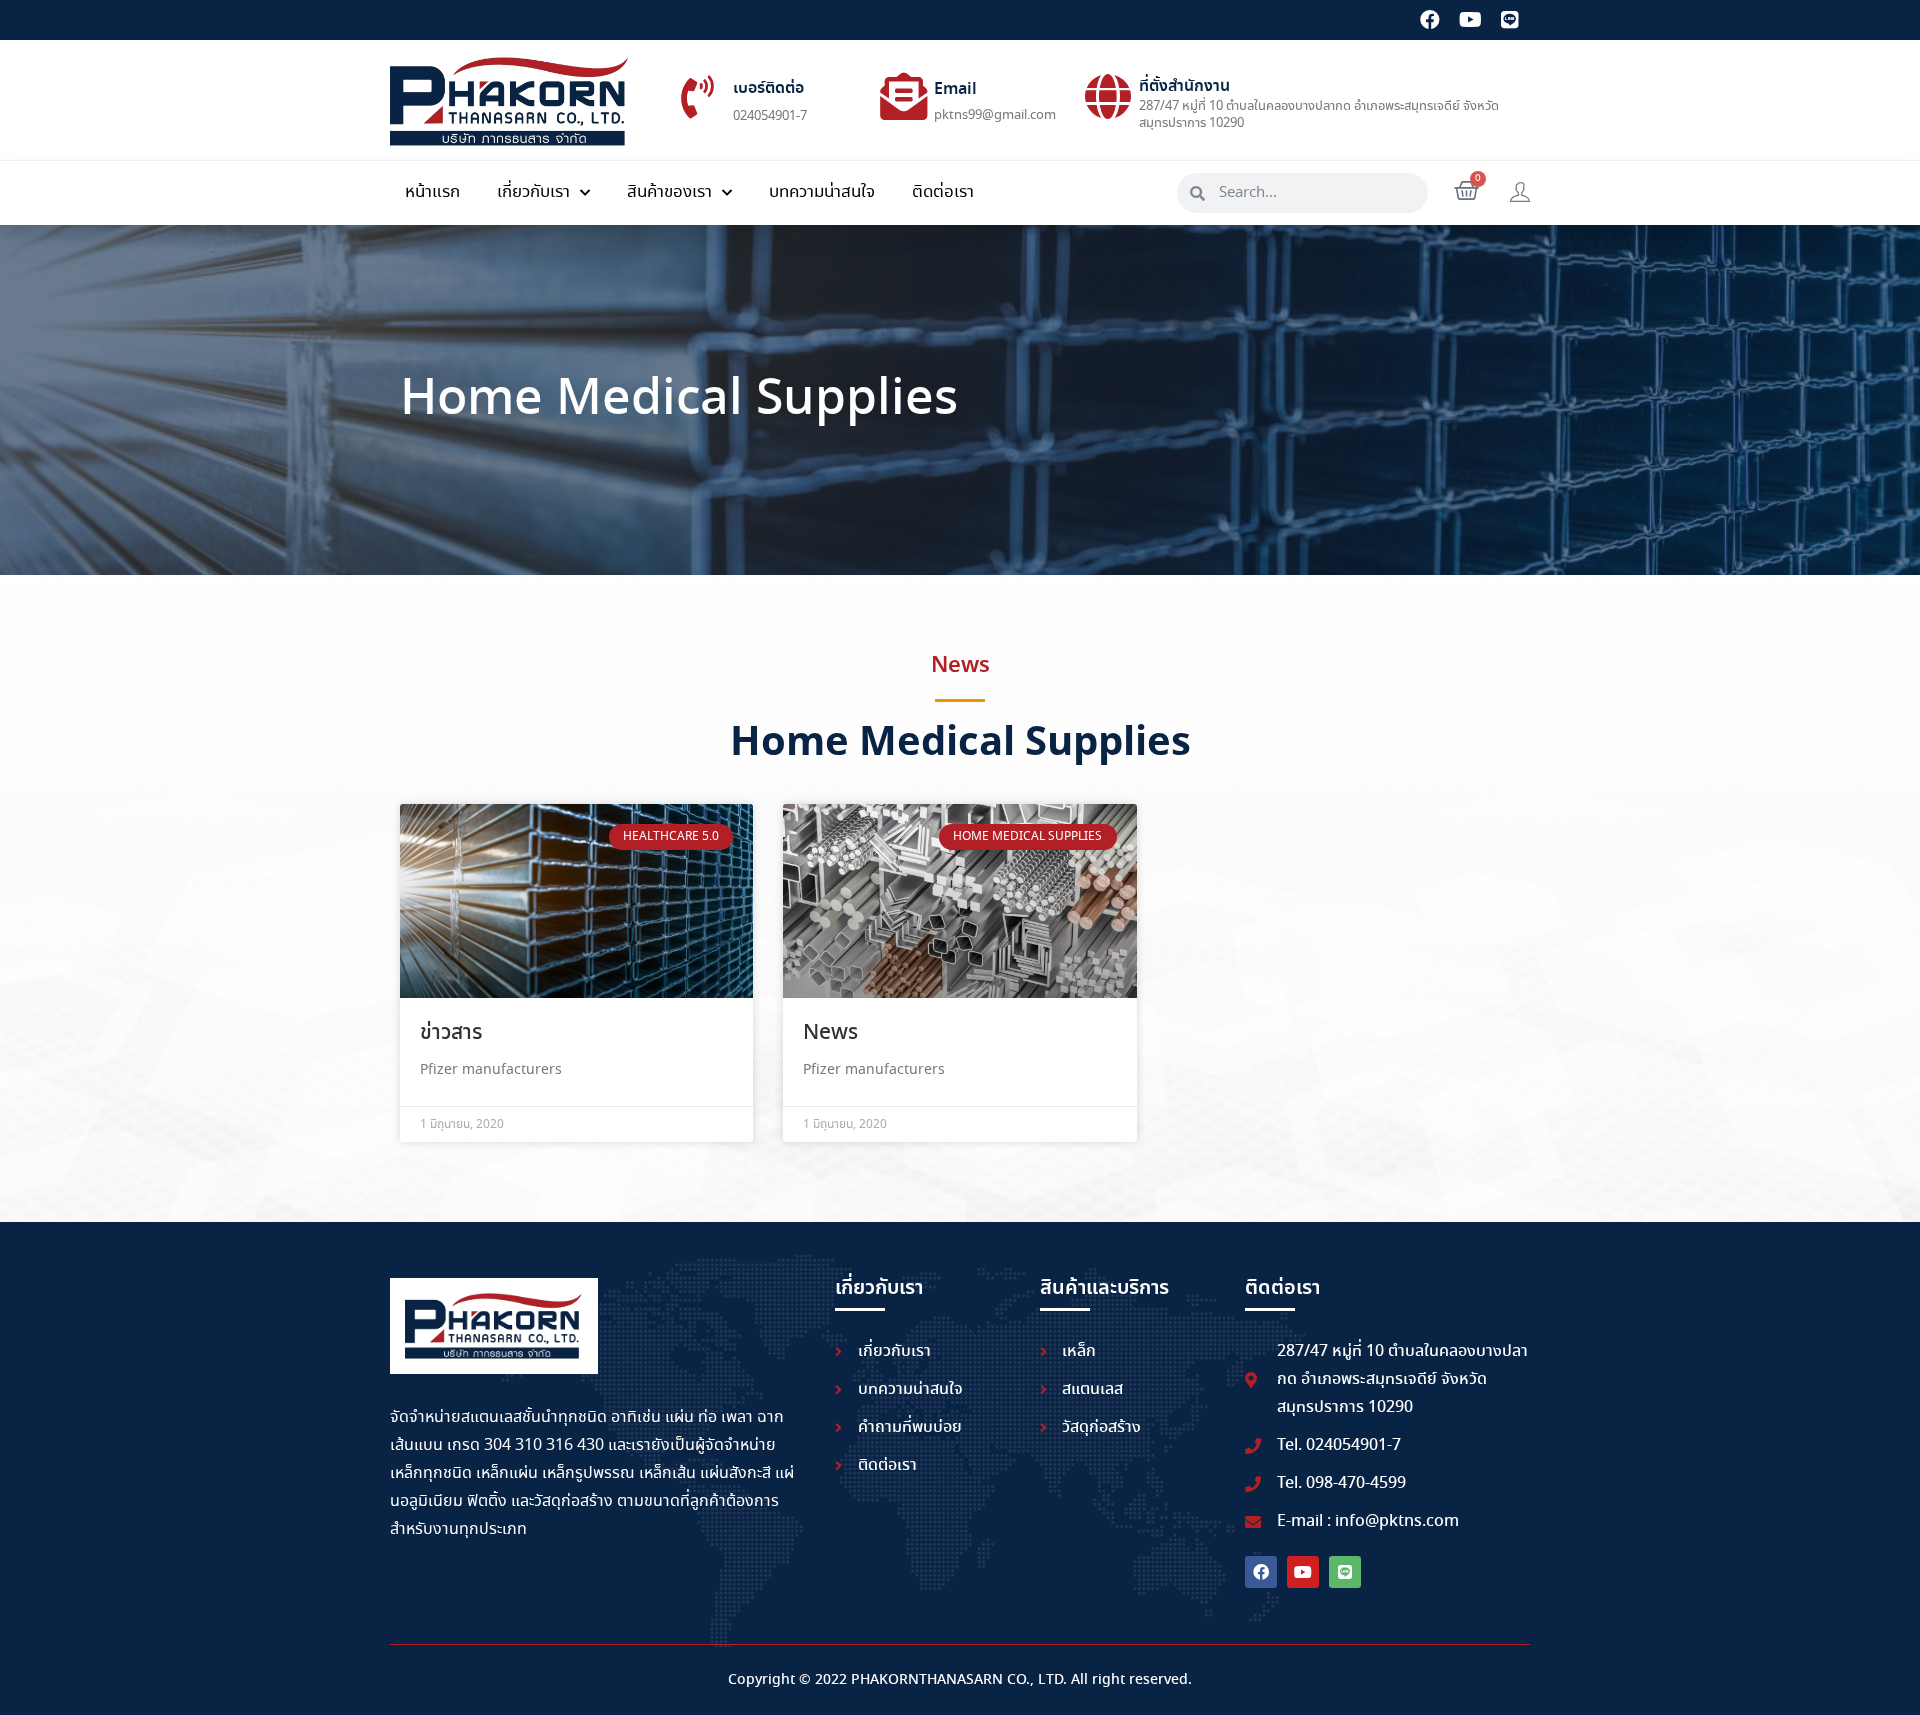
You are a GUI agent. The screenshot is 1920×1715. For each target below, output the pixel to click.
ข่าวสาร (451, 1033)
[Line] (1510, 20)
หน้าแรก (432, 192)
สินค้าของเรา (669, 192)
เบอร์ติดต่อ (768, 88)
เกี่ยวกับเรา (533, 192)
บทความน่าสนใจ (822, 192)
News (830, 1033)
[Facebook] (1430, 20)
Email (955, 89)
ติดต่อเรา (943, 192)
